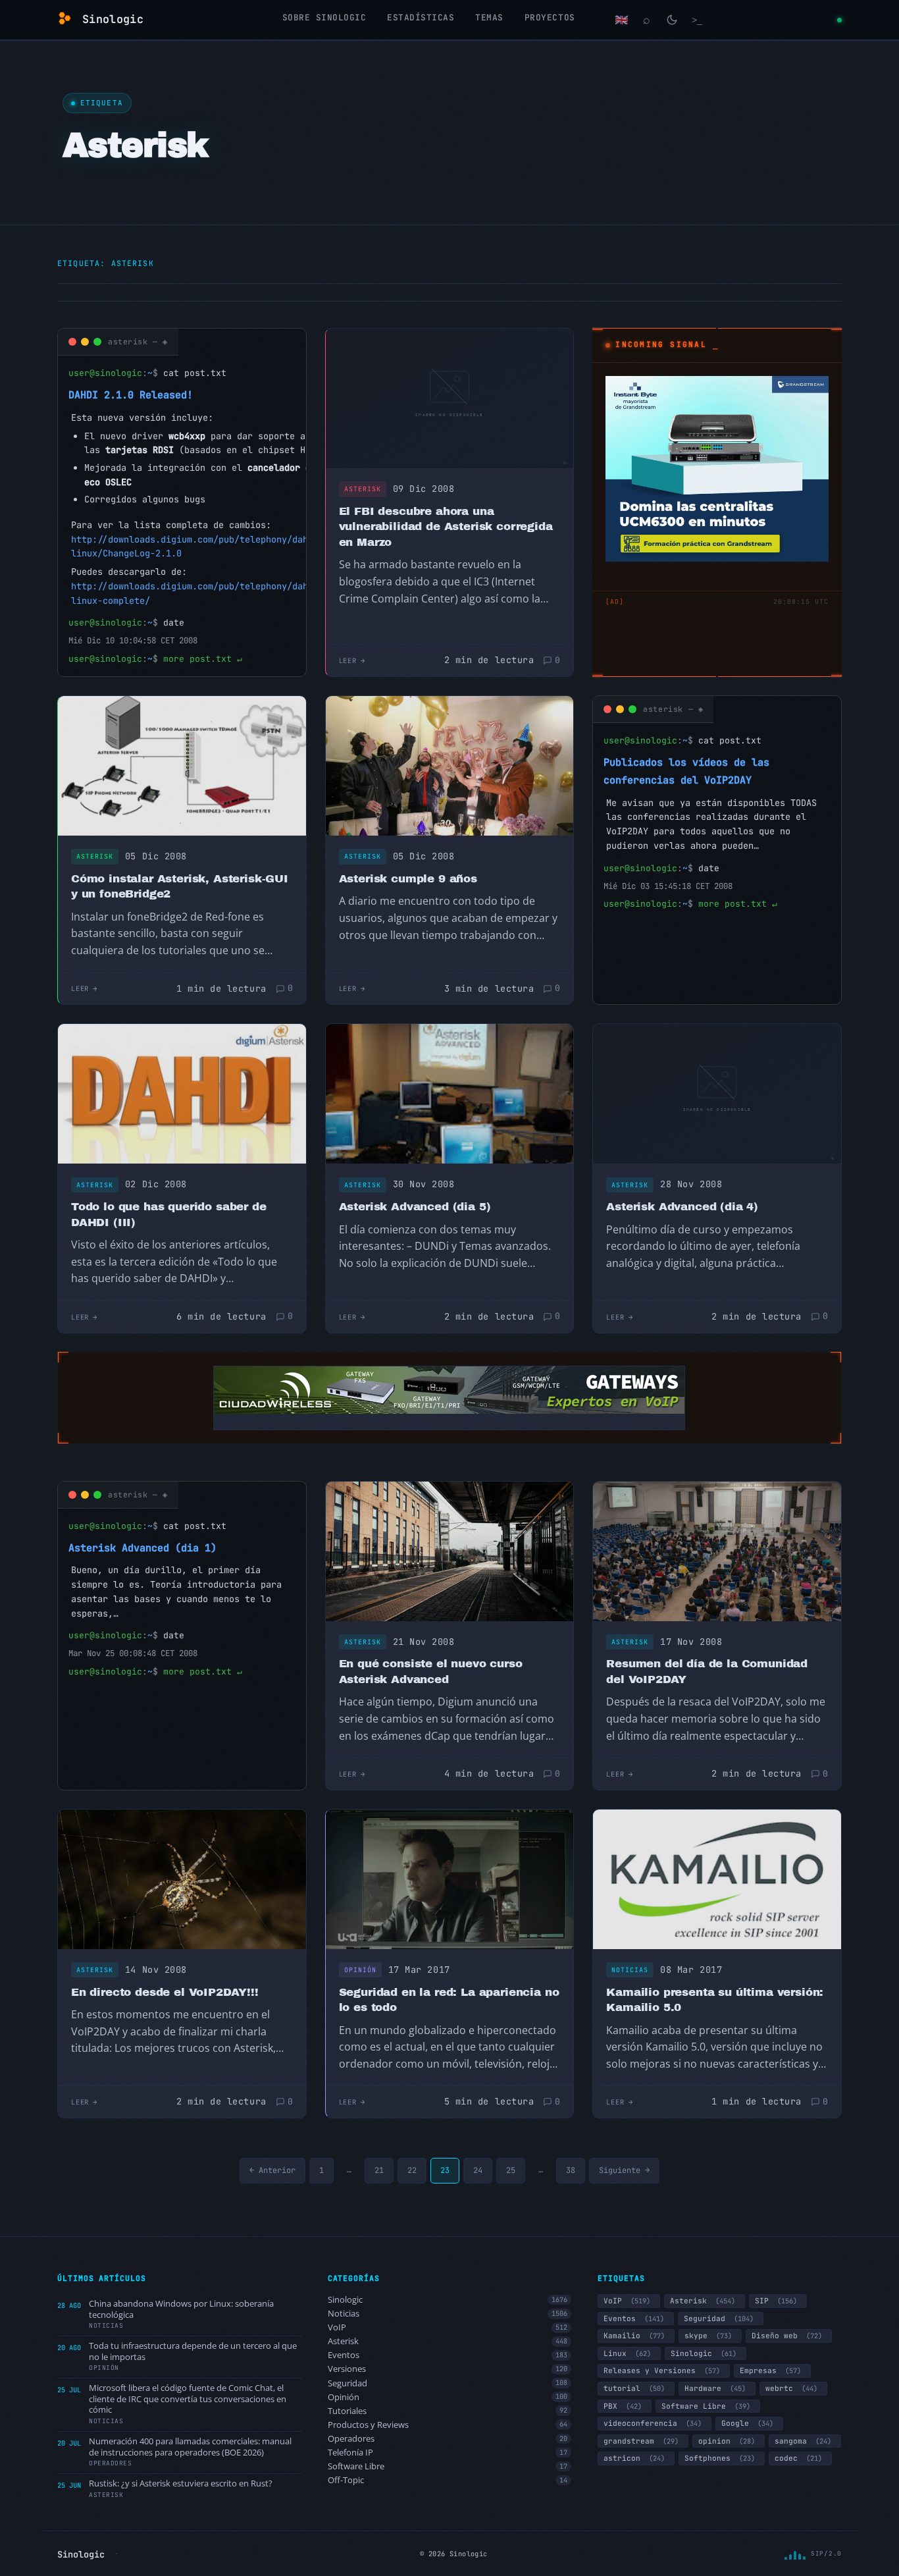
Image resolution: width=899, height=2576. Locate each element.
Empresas (770, 2371)
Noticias (630, 1970)
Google (747, 2423)
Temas (489, 17)
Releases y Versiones (662, 2371)
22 (412, 2170)
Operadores (448, 2439)
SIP (776, 2301)
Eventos (448, 2355)
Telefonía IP (448, 2453)
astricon (634, 2458)
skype (708, 2336)
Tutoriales (448, 2411)
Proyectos (550, 17)
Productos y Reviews (448, 2425)
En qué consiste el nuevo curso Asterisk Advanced (431, 1672)
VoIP (448, 2327)
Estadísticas (421, 17)
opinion (727, 2441)
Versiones (448, 2369)
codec (798, 2458)
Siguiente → (624, 2170)
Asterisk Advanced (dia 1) (142, 1548)
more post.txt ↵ (203, 659)
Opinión (360, 1970)
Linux (627, 2353)
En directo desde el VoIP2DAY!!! (165, 1992)
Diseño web (787, 2336)
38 (571, 2170)
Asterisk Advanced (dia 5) (415, 1207)
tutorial (634, 2388)
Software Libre (448, 2466)
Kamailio (634, 2336)
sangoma (803, 2441)
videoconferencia (653, 2423)
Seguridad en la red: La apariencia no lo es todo (449, 2000)
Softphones (720, 2458)
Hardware (715, 2388)
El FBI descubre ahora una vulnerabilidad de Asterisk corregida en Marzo (446, 527)
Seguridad (448, 2383)
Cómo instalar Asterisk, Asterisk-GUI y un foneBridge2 (180, 887)
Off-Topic (448, 2480)
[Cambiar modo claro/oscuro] (672, 20)
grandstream (641, 2441)
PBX (623, 2406)
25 (511, 2170)
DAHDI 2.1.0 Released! (131, 395)
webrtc (791, 2388)
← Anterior (272, 2170)
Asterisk (363, 489)
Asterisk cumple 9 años (408, 879)
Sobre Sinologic (324, 17)
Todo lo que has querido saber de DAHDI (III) (169, 1215)
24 (478, 2170)
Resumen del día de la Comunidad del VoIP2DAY (707, 1672)
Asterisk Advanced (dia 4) (682, 1207)
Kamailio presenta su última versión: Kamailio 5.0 (715, 2000)
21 (379, 2170)
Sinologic (448, 2300)
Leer (348, 660)
